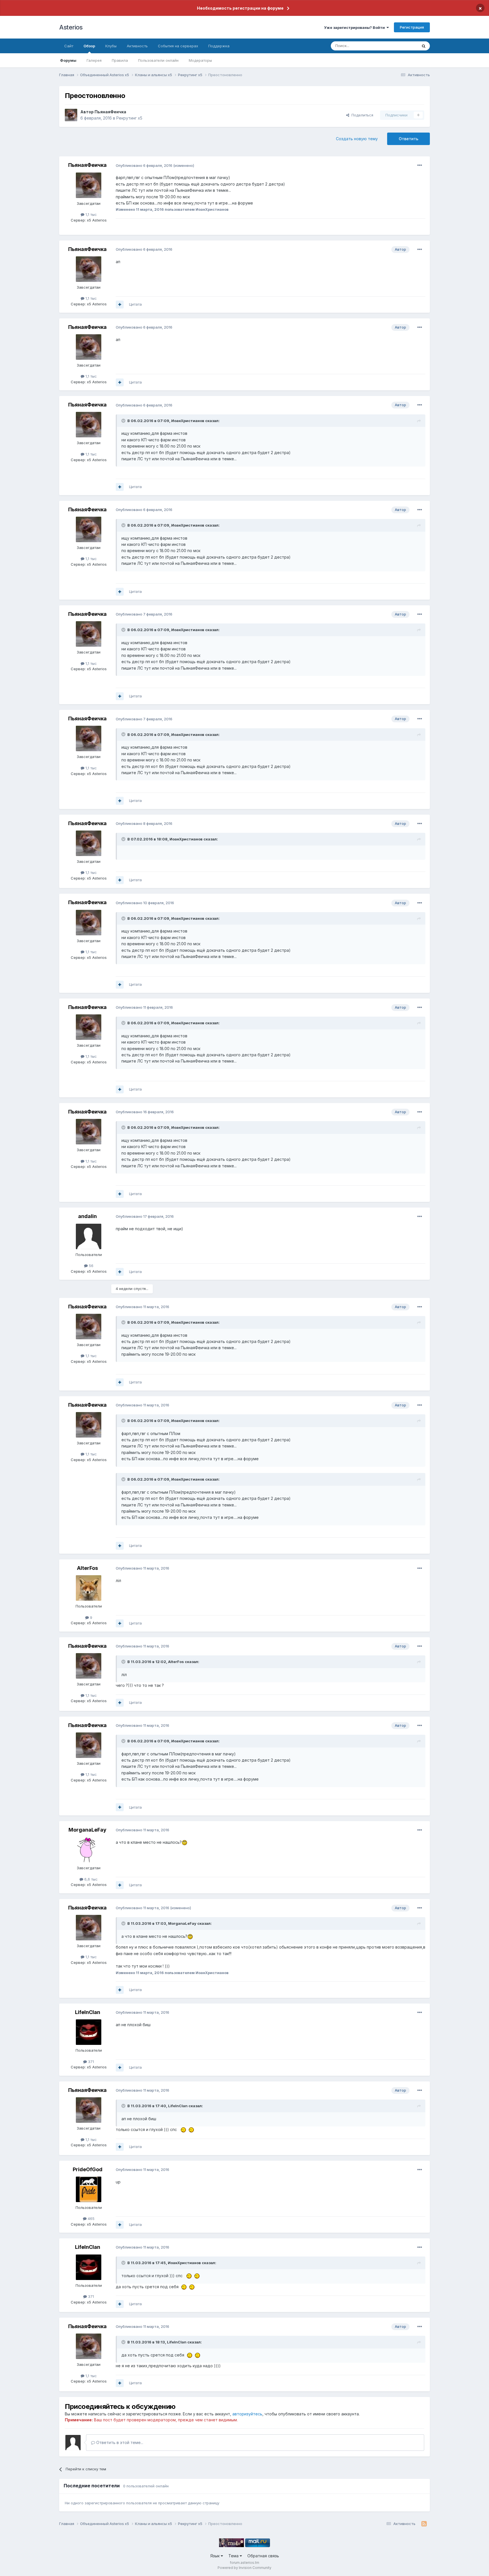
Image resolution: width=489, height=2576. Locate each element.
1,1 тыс (91, 214)
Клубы (111, 46)
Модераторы (200, 60)
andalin (87, 1216)
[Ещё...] (420, 165)
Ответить (408, 139)
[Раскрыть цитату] (124, 421)
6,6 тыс (90, 1879)
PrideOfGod (88, 2169)
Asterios (71, 27)
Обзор (89, 46)
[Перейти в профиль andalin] (89, 1236)
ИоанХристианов (188, 421)
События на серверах (178, 46)
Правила (120, 60)
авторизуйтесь (247, 2414)
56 (91, 1266)
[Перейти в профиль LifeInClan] (89, 2032)
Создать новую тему (357, 139)
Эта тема (402, 46)
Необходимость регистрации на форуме (240, 8)
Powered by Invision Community (244, 2568)
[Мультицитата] (120, 305)
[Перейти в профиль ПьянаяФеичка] (71, 115)
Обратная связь (263, 2556)
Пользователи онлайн (158, 60)
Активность (137, 46)
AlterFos (87, 1568)
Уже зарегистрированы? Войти (355, 27)
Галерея (94, 60)
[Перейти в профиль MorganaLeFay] (89, 1850)
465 (91, 2219)
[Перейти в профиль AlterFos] (89, 1588)
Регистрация (412, 27)
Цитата (135, 304)
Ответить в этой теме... (119, 2442)
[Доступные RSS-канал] (424, 2524)
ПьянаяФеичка (110, 112)
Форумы (68, 60)
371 (90, 2062)
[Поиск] (424, 46)
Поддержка (219, 46)
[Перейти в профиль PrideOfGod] (89, 2189)
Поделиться (361, 115)
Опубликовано (144, 165)
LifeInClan (88, 2012)
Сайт (69, 46)
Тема (234, 2556)
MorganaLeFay (87, 1830)
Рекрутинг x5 (129, 118)
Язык (215, 2556)
